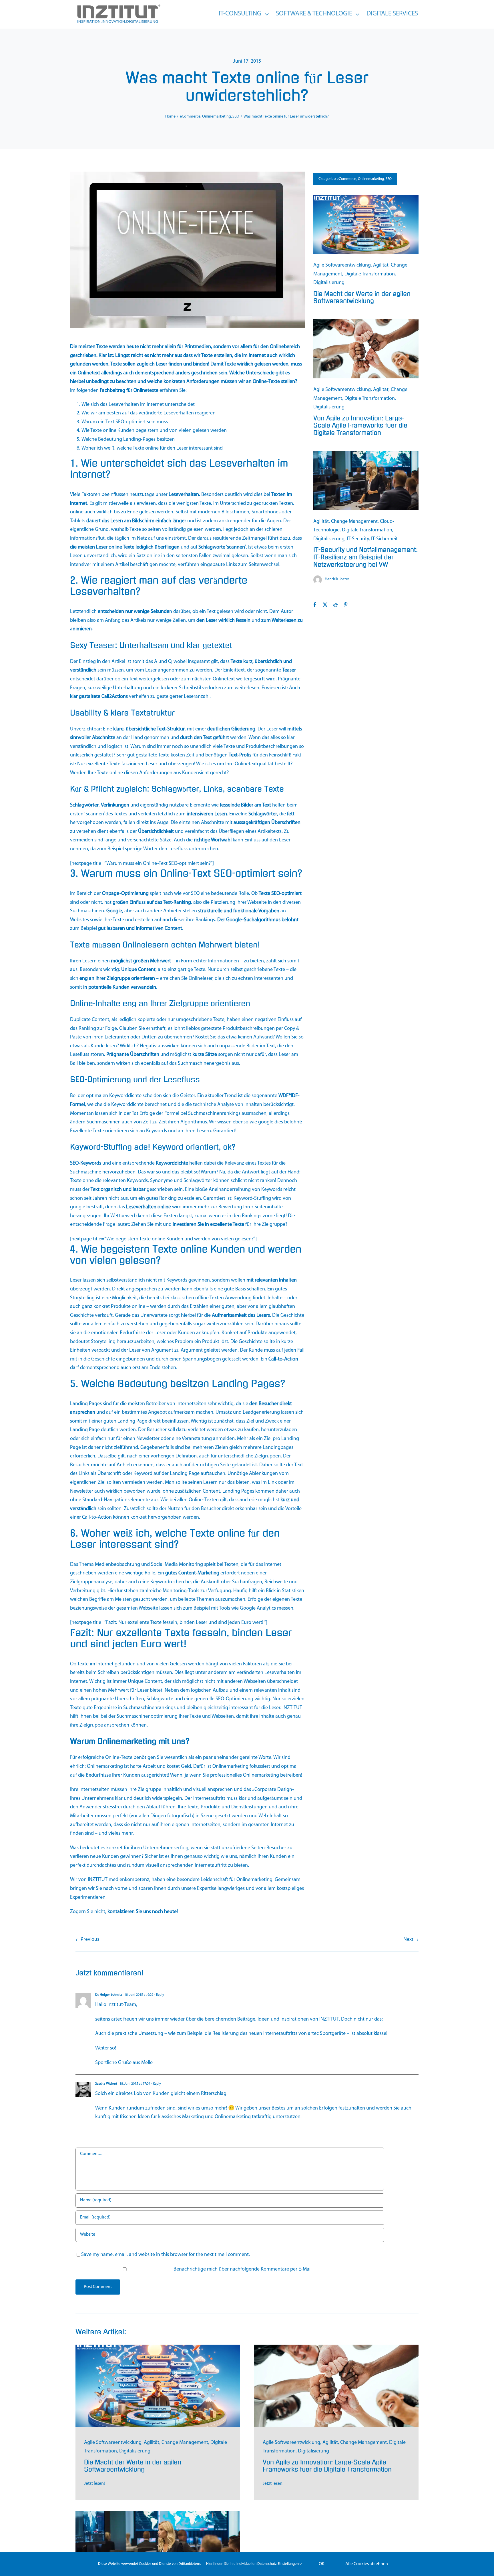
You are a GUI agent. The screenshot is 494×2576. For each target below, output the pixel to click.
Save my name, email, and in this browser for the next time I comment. (166, 2255)
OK (322, 2564)
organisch (111, 1190)
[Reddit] (335, 605)
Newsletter (148, 1439)
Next (408, 1940)
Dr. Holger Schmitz (109, 1995)
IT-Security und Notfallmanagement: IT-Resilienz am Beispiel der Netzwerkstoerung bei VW (365, 557)
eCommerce (346, 179)
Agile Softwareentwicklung (342, 265)
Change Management (354, 522)
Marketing (208, 1573)
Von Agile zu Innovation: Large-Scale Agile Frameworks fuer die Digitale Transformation (360, 426)
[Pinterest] (346, 605)
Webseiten (255, 1682)
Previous (90, 1940)
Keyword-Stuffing (252, 1199)
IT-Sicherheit (384, 539)
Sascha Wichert (106, 2084)
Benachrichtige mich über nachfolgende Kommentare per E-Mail (243, 2269)
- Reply (159, 1995)
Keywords (157, 1131)
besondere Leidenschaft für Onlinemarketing (225, 1880)
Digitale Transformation (370, 274)
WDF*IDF (288, 1096)
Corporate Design (273, 1790)
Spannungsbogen (202, 1359)
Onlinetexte (146, 391)
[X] (325, 605)
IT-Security (358, 539)
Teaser (289, 670)
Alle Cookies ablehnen (367, 2564)
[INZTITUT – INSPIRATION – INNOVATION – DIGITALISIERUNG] (118, 6)
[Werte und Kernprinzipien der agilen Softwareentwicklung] (366, 197)
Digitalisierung (329, 283)
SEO (120, 422)
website (147, 2255)
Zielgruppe (118, 979)
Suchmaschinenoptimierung (147, 1717)
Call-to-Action (283, 1359)
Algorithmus (194, 1122)
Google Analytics (258, 1608)
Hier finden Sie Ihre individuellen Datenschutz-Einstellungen (253, 2564)
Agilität (381, 265)
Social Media (164, 1565)
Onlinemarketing (105, 1767)
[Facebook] (315, 605)
